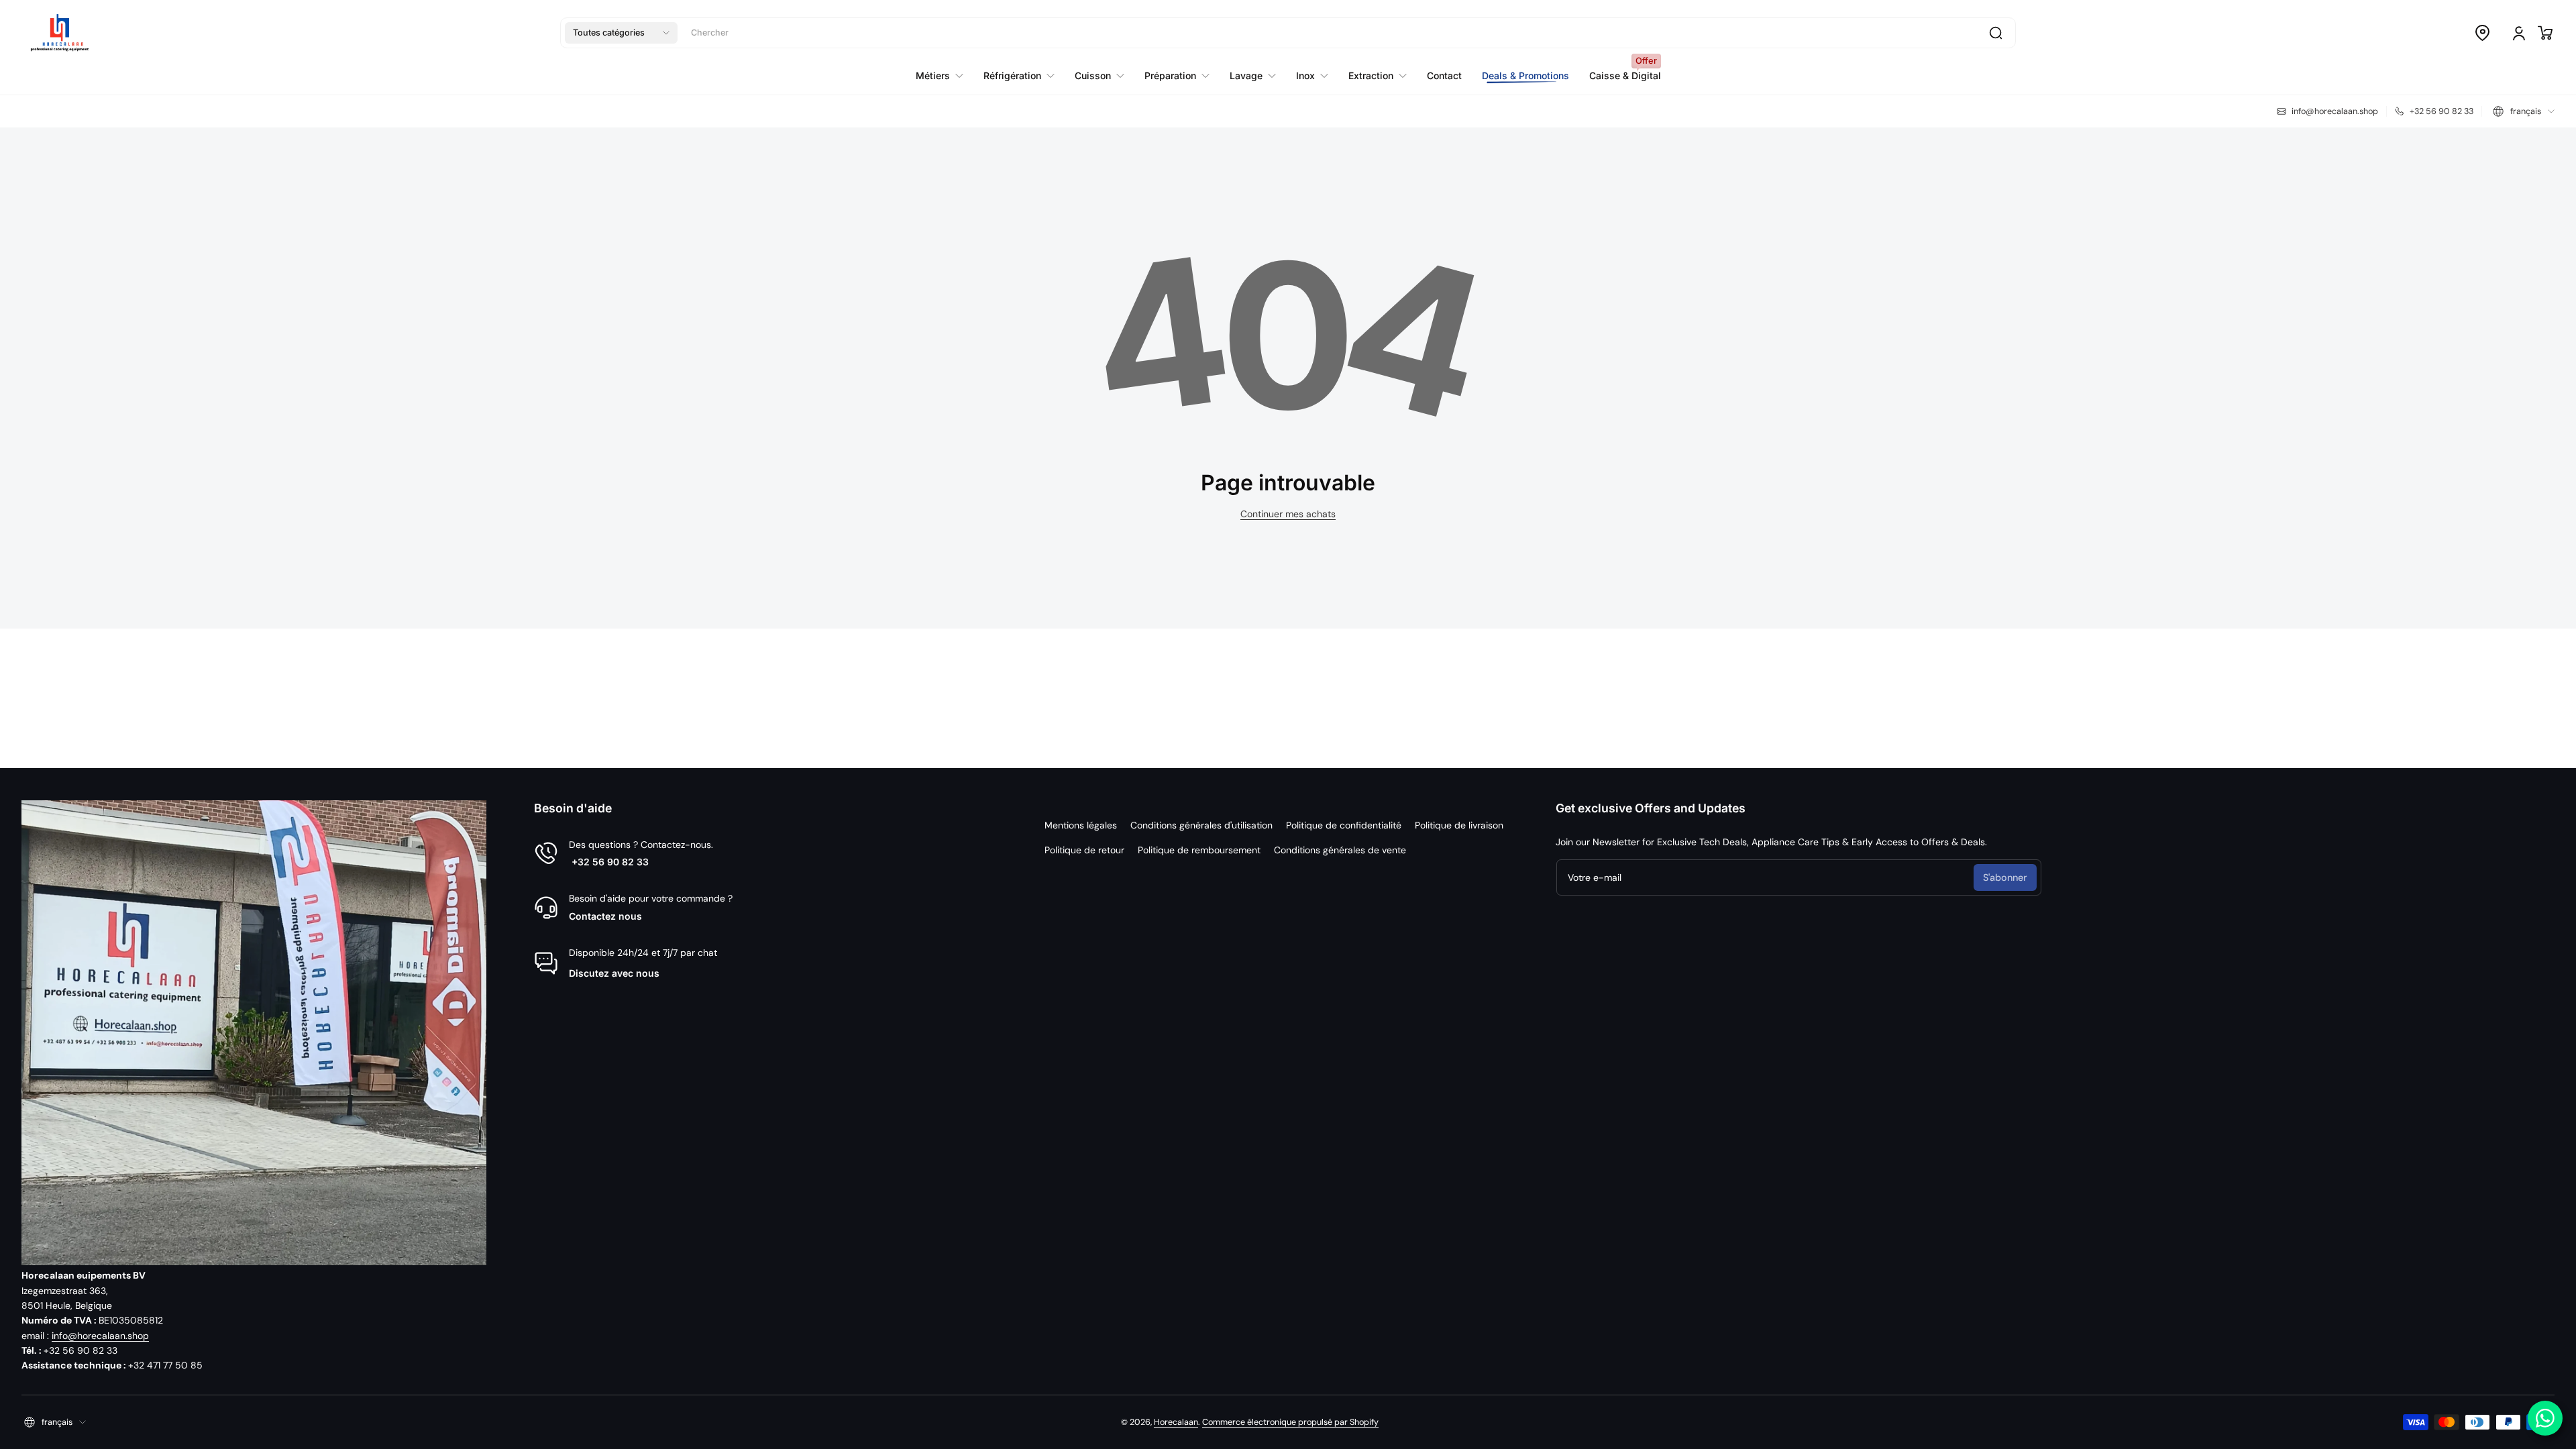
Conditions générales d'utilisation (1201, 825)
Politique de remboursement (1199, 850)
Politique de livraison (1459, 825)
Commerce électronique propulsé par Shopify (1290, 1422)
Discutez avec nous (614, 973)
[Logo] (60, 33)
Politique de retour (1084, 850)
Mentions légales (1081, 825)
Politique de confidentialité (1344, 825)
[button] (621, 33)
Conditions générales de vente (1340, 850)
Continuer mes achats (1288, 514)
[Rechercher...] (1996, 33)
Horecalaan (1176, 1422)
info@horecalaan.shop (100, 1336)
